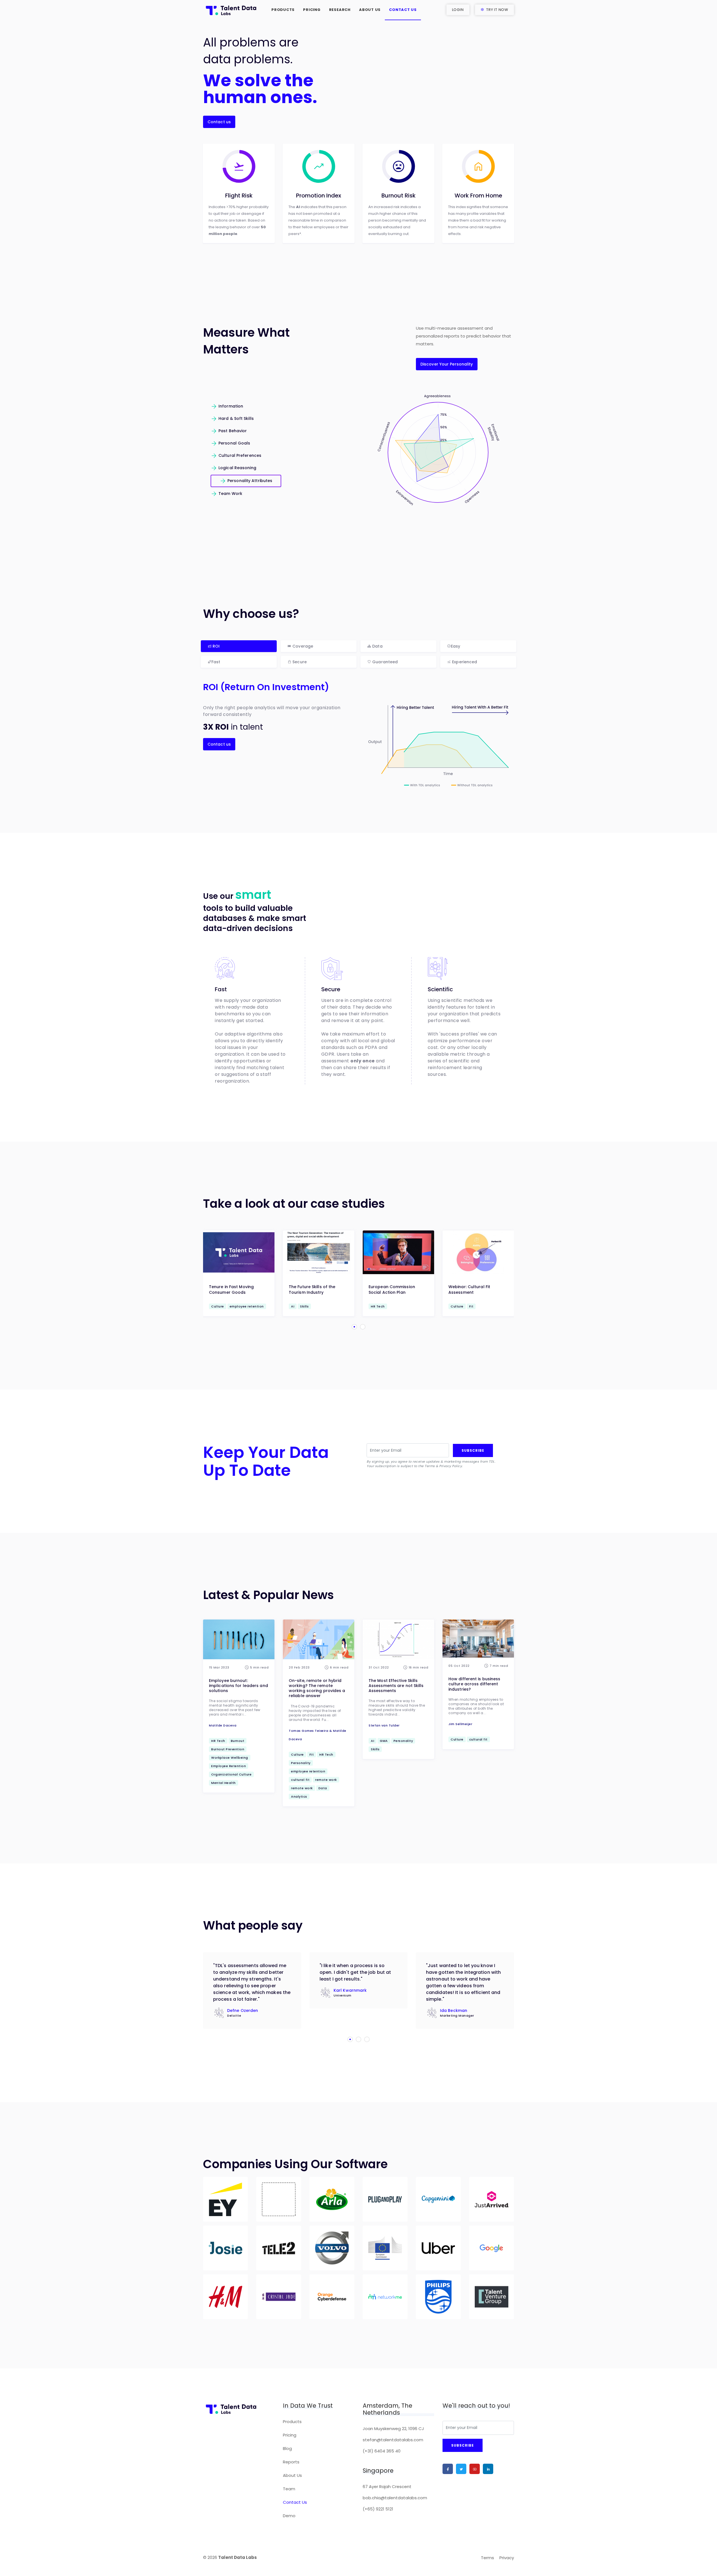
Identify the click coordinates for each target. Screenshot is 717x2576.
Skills (375, 1749)
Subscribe (473, 1450)
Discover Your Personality (447, 364)
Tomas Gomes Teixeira (309, 1731)
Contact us (219, 122)
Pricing (312, 10)
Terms (487, 2558)
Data (323, 1788)
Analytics (299, 1797)
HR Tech (218, 1741)
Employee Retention (229, 1766)
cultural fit (300, 1780)
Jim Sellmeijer (460, 1724)
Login (458, 10)
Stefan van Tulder (384, 1725)
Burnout (238, 1741)
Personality (301, 1763)
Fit (312, 1754)
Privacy (507, 2558)
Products (283, 10)
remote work (326, 1780)
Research (340, 10)
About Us (370, 10)
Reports (291, 2462)
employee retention (308, 1771)
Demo (289, 2516)
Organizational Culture (231, 1774)
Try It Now (497, 10)
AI (373, 1741)
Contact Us (403, 10)
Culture (297, 1754)
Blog (287, 2448)
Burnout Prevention (228, 1749)
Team (289, 2489)
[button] (354, 1327)
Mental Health (224, 1783)
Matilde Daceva (223, 1725)
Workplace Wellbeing (230, 1758)
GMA (384, 1741)
